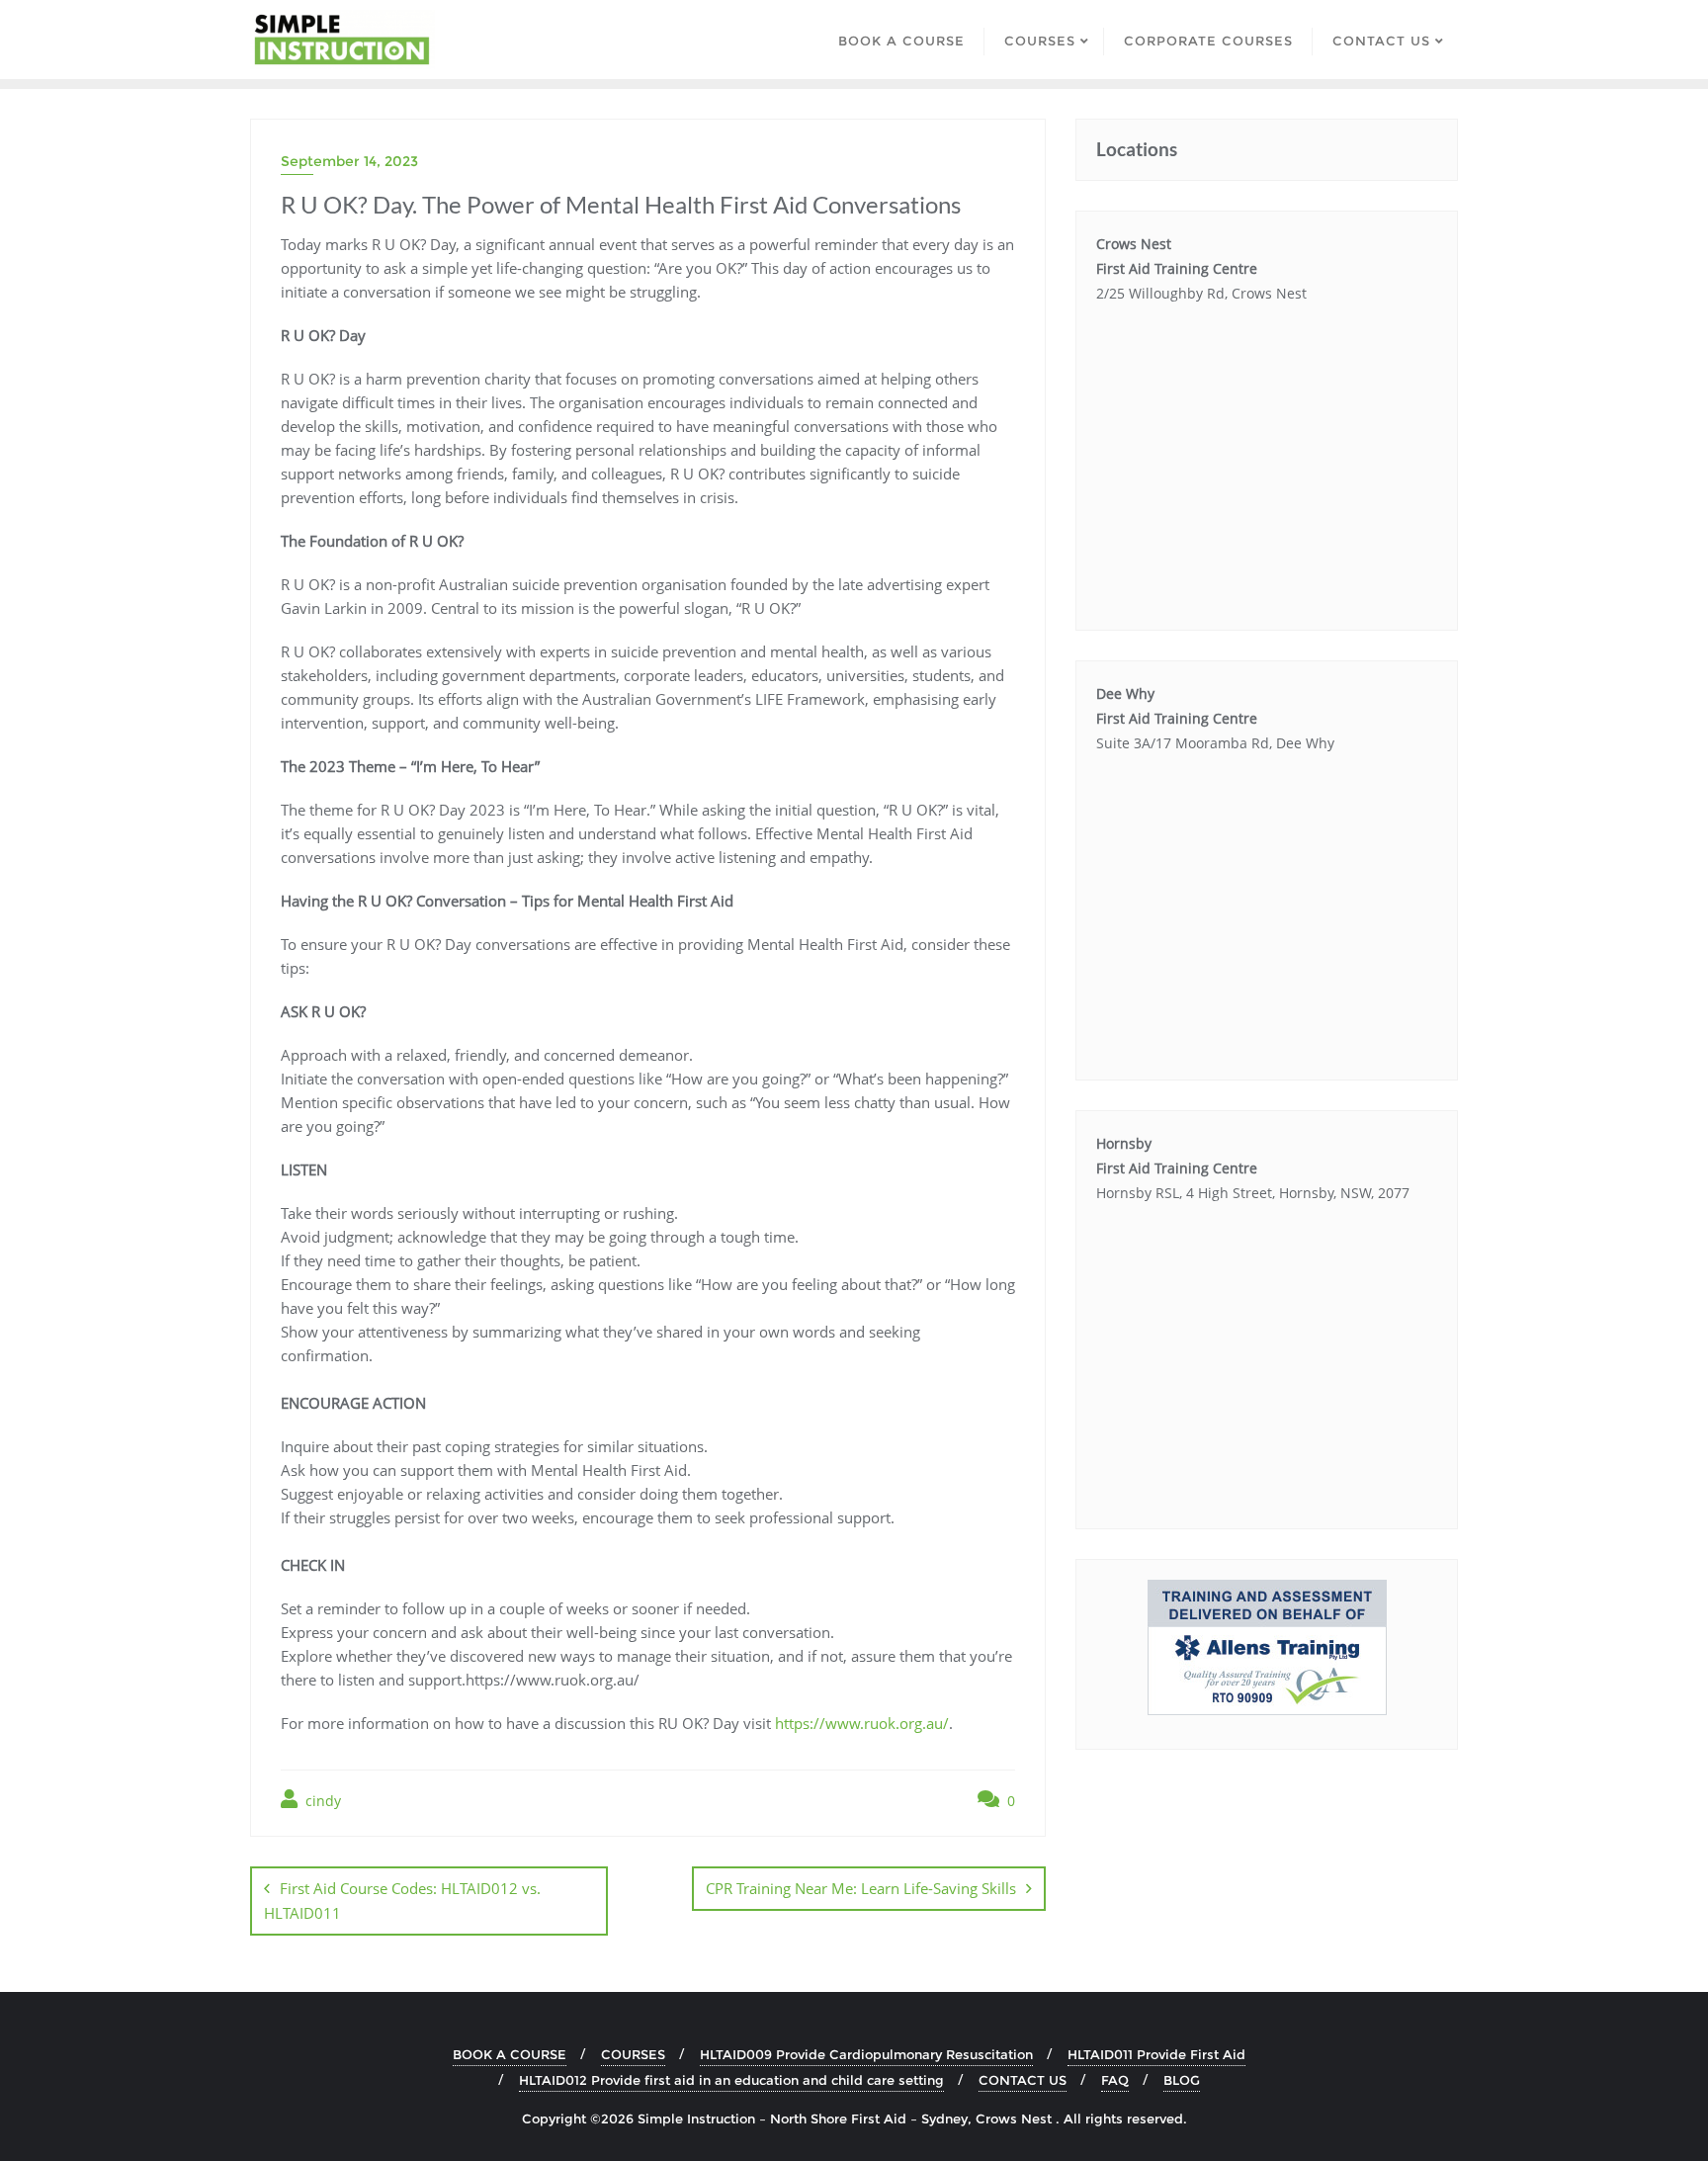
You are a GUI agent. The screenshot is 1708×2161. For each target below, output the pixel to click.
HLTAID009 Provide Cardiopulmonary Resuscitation (866, 2054)
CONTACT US (1023, 2080)
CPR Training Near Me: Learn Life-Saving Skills (861, 1888)
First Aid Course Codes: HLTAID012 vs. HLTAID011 (402, 1901)
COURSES (633, 2054)
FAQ (1115, 2080)
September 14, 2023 (349, 161)
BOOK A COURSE (510, 2054)
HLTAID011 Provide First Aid (1156, 2054)
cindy (321, 1801)
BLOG (1182, 2080)
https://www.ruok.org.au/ (862, 1723)
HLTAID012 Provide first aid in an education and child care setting (731, 2080)
